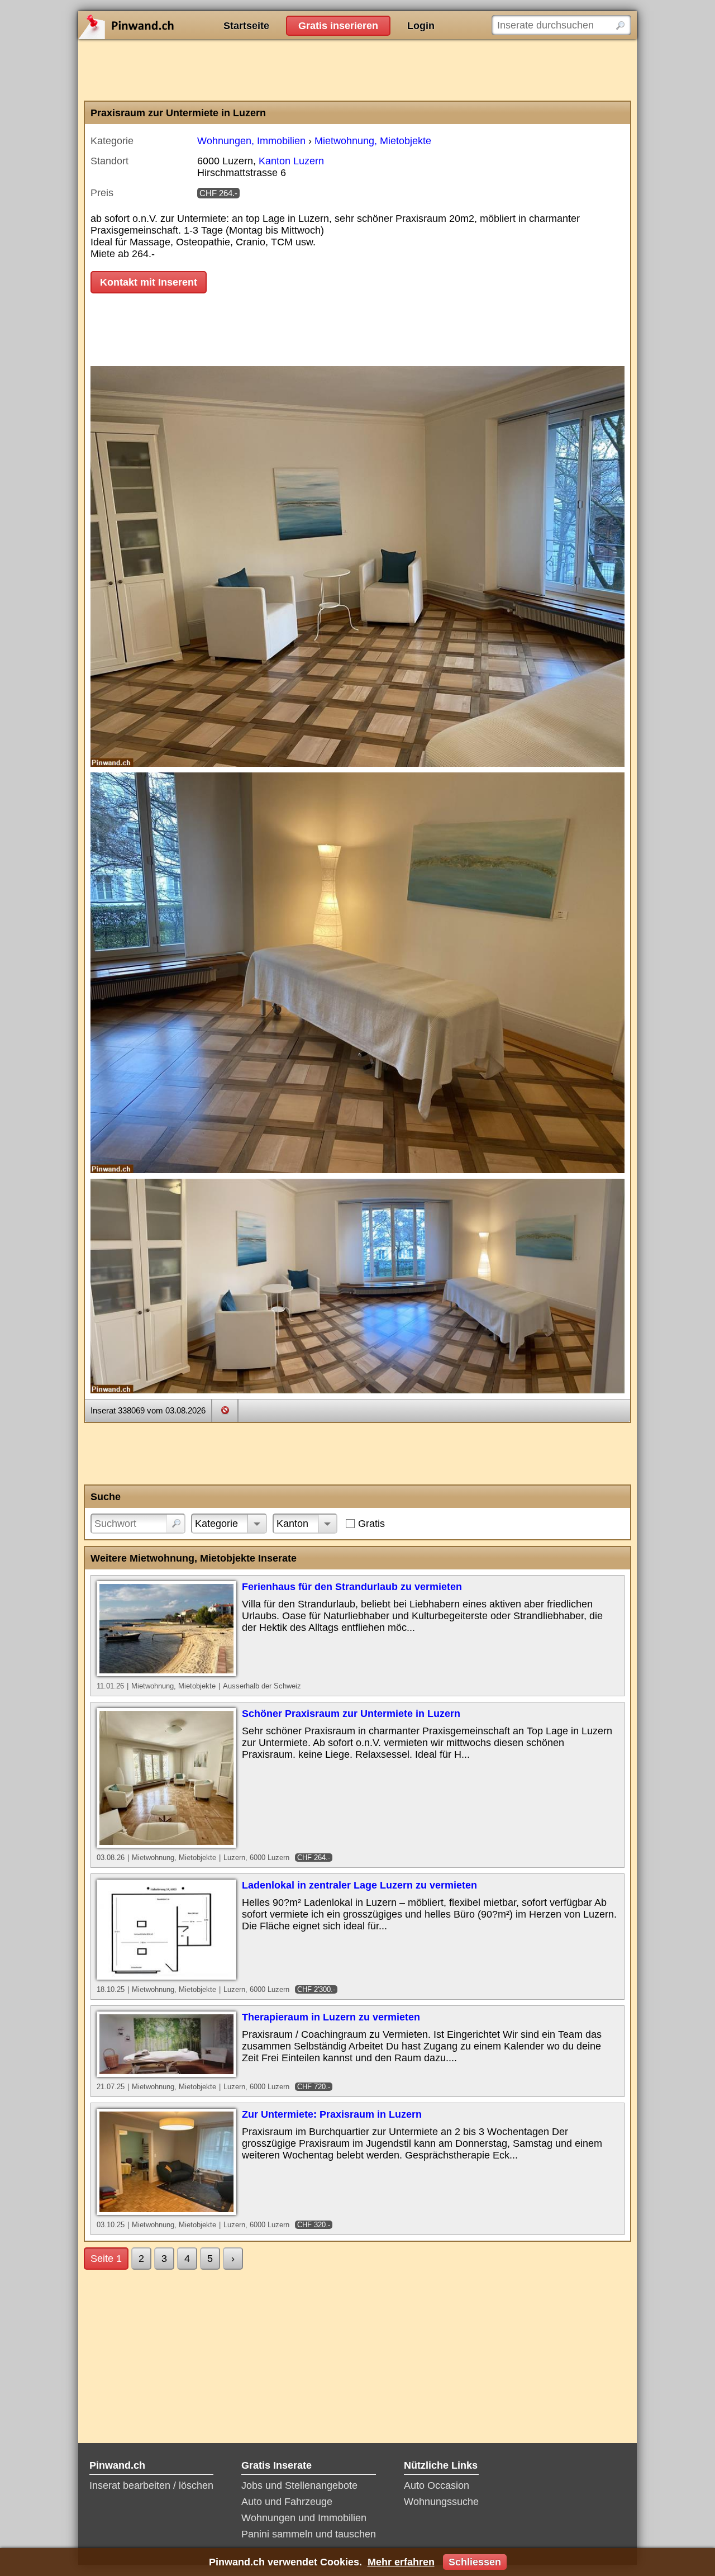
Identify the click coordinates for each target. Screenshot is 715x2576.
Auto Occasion (437, 2485)
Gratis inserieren (338, 26)
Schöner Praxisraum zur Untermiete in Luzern (351, 1714)
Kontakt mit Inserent (149, 282)
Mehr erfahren (401, 2562)
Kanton (292, 1524)
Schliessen (475, 2562)
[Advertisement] (357, 70)
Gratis (371, 1524)
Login (421, 26)
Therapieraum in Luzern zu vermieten (331, 2017)
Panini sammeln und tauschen (309, 2534)
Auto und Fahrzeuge (287, 2502)
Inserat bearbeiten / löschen (151, 2485)
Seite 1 (106, 2259)
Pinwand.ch (162, 25)
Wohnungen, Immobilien (251, 141)
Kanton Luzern (291, 161)
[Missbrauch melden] (225, 1410)
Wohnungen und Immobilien (304, 2518)
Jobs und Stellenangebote (299, 2485)
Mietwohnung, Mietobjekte (373, 141)
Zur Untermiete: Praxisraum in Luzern (332, 2114)
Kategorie (216, 1524)
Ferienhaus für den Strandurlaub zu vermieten (352, 1587)
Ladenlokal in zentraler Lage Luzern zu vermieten (359, 1885)
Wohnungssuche (441, 2502)
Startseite (246, 26)
